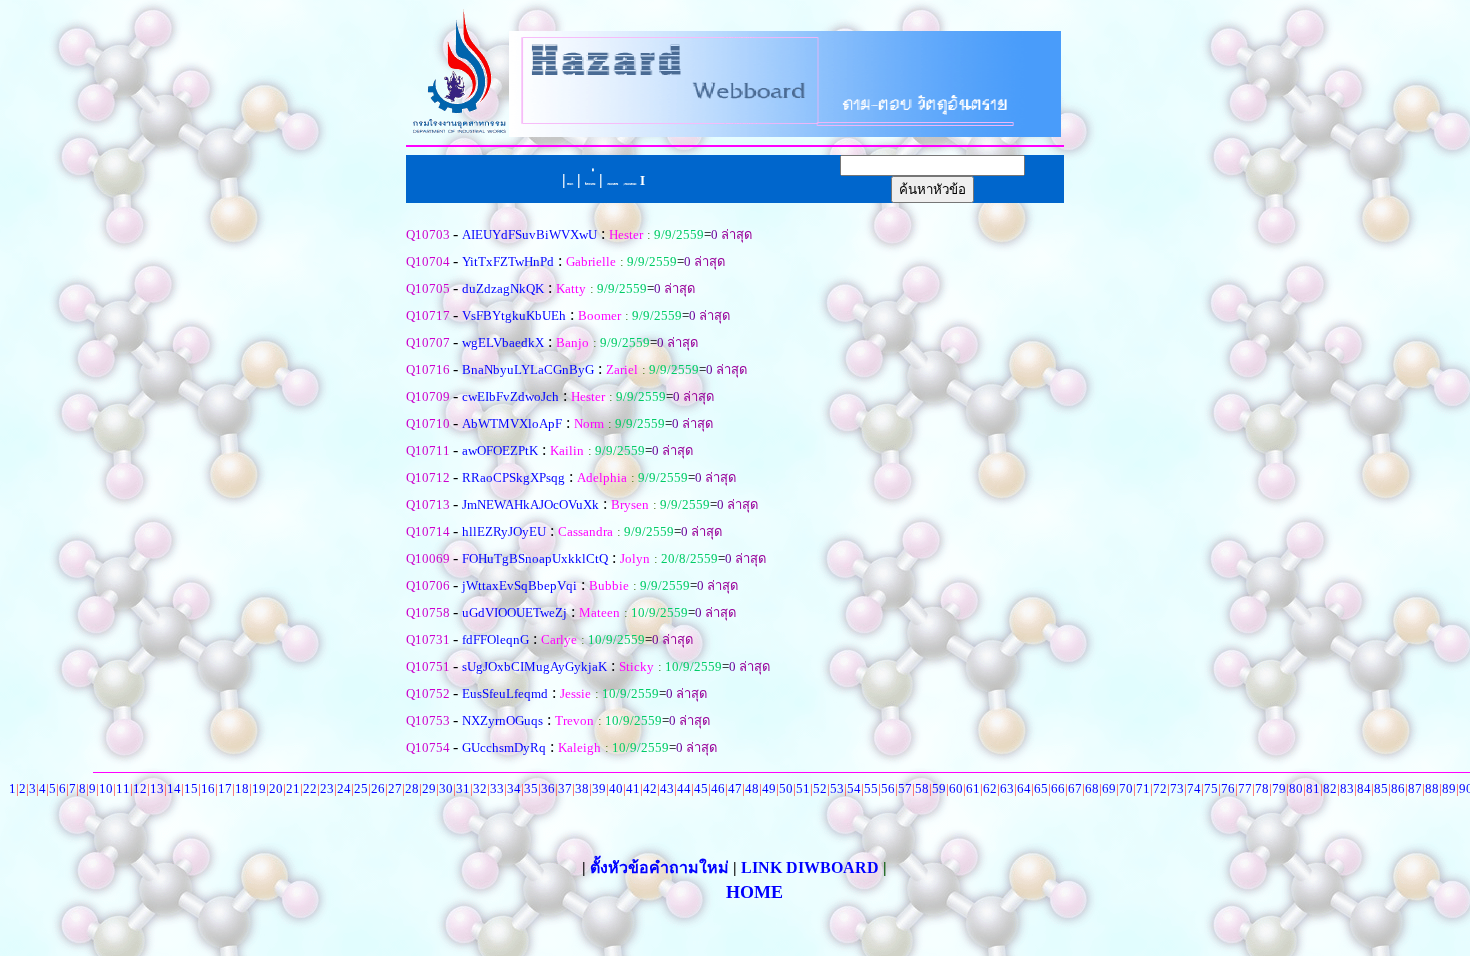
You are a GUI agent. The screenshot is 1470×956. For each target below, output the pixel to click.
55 (871, 788)
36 (548, 788)
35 (531, 788)
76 (1228, 788)
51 (803, 788)
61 (973, 788)
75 (1211, 788)
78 (1262, 788)
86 (1398, 788)
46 (718, 788)
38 (582, 788)
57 (905, 788)
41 (633, 788)
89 (1449, 788)
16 (208, 788)
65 (1041, 788)
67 (1075, 788)
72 (1160, 788)
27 (395, 788)
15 (191, 788)
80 (1296, 788)
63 (1007, 788)
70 (1126, 788)
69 (1109, 788)
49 (769, 788)
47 (735, 788)
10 (106, 788)
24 (344, 788)
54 (854, 788)
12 (140, 788)
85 (1381, 788)
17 (225, 788)
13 (157, 788)
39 (599, 788)
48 (752, 788)
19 (259, 788)
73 (1177, 788)
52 (820, 788)
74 (1194, 788)
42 (650, 788)
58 (922, 788)
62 (990, 788)
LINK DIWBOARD (810, 867)
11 (123, 788)
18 (242, 788)
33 (497, 788)
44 (684, 788)
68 (1092, 788)
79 (1279, 788)
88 (1432, 788)
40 (616, 788)
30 (446, 788)
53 (837, 788)
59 (939, 788)
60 (956, 788)
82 (1330, 788)
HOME (754, 892)
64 (1024, 788)
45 (701, 788)
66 (1058, 788)
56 (888, 788)
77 (1245, 788)
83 (1347, 788)
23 (327, 788)
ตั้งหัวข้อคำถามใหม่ (661, 867)
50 (786, 788)
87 (1415, 788)
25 (361, 788)
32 (480, 788)
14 (174, 788)
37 (565, 788)
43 (667, 788)
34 (514, 788)
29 (429, 788)
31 (463, 788)
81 (1313, 788)
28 (412, 788)
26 (378, 788)
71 (1143, 788)
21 (293, 788)
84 (1364, 788)
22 (310, 788)
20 (276, 788)
